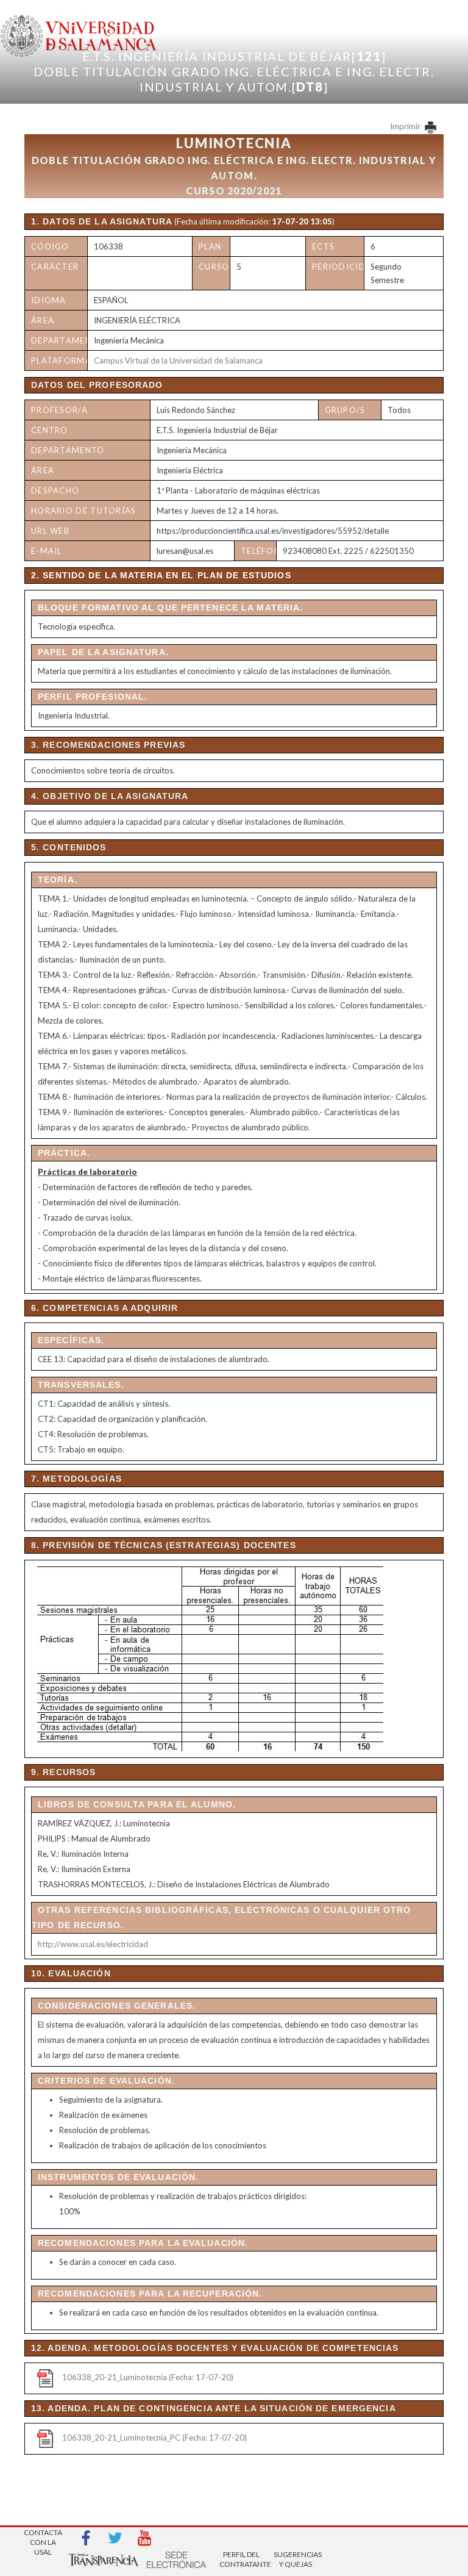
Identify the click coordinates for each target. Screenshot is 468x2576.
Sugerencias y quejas (296, 2559)
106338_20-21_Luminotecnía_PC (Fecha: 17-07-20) (154, 2438)
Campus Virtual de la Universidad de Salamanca (178, 361)
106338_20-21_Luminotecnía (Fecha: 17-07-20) (148, 2377)
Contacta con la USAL (43, 2538)
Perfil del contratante (241, 2559)
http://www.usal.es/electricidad (93, 1944)
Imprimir (406, 126)
